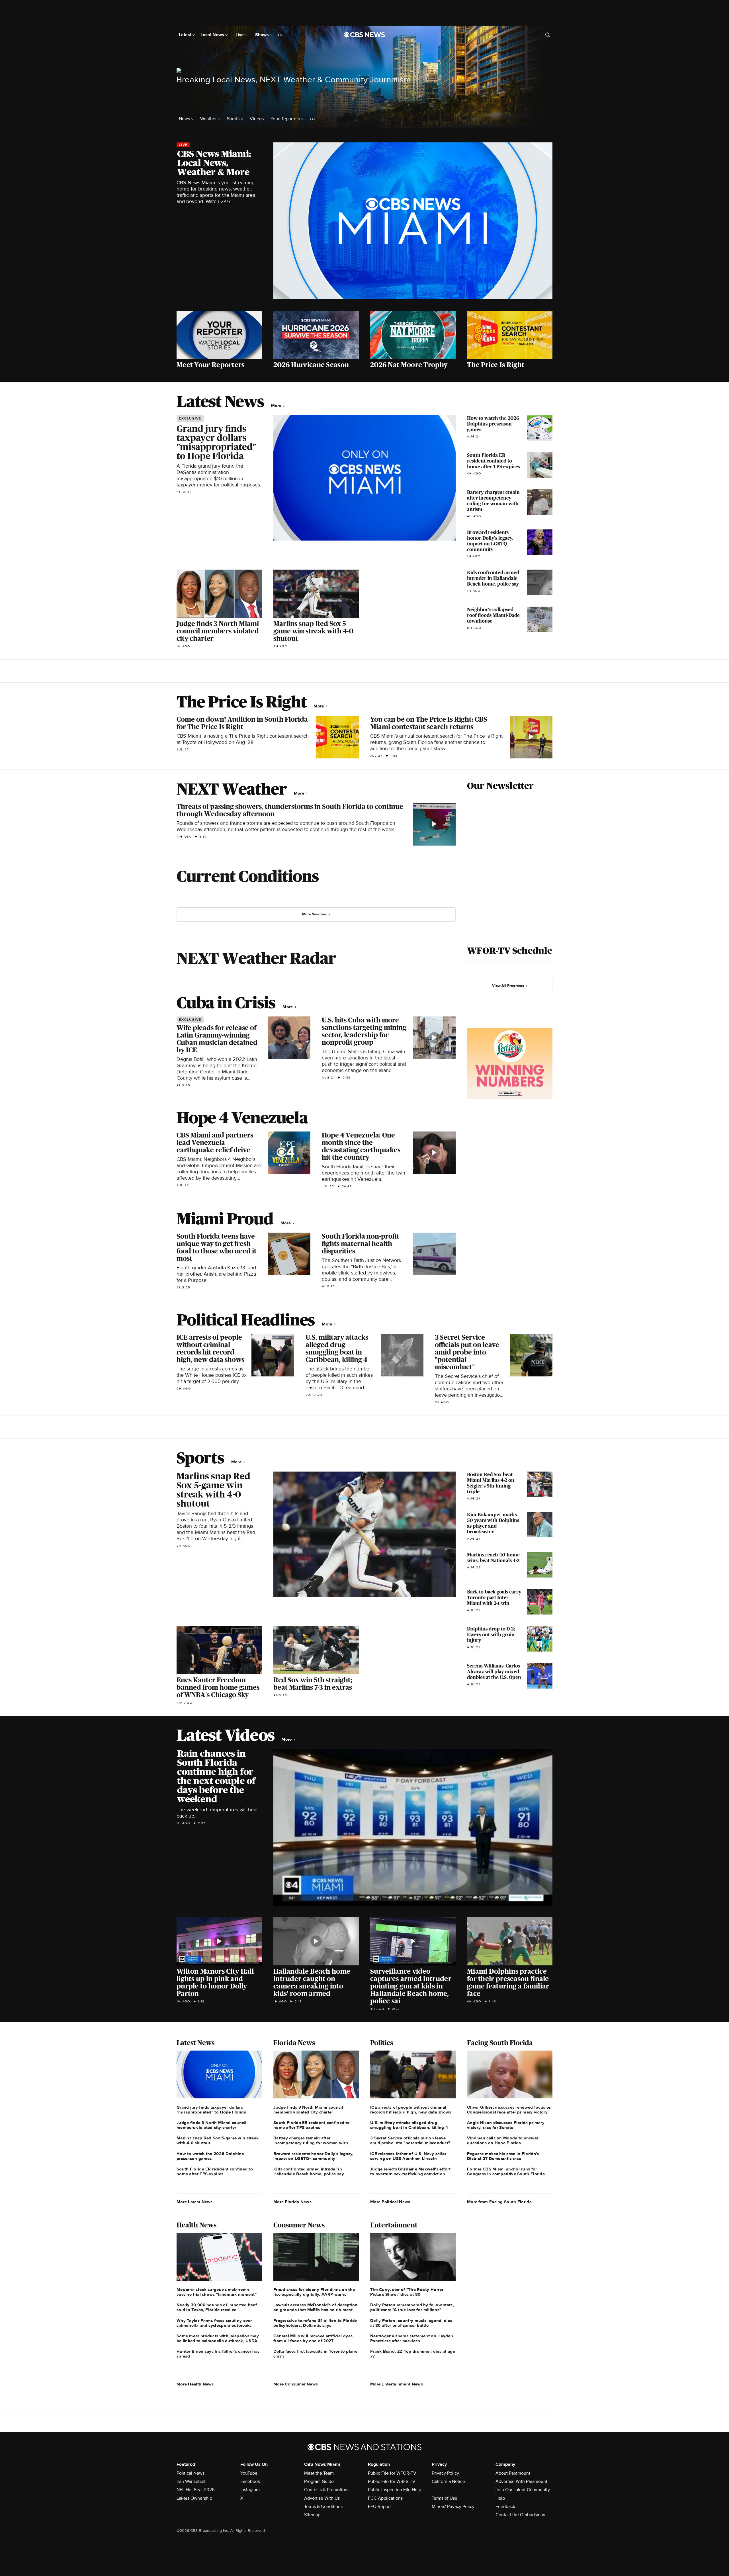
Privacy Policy (445, 2473)
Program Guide (319, 2481)
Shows (263, 35)
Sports (234, 119)
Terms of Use (445, 2498)
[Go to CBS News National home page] (364, 35)
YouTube (249, 2473)
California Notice (448, 2481)
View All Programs (508, 986)
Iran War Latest (191, 2481)
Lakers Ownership (194, 2498)
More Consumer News (296, 2384)
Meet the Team (319, 2473)
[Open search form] (548, 35)
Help (500, 2498)
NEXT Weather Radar (256, 958)
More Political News (390, 2202)
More (277, 406)
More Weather (314, 914)
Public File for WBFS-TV (392, 2481)
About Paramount (513, 2473)
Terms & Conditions (323, 2507)
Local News (213, 35)
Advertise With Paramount (521, 2481)
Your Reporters (286, 119)
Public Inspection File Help (395, 2490)
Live (240, 35)
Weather (209, 119)
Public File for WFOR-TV (392, 2473)
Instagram (250, 2490)
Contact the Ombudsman (520, 2515)
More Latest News (195, 2202)
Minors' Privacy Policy (453, 2507)
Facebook (250, 2481)
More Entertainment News (397, 2384)
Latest (186, 35)
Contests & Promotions (327, 2490)
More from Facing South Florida (499, 2202)
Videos (257, 119)
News (185, 119)
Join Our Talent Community (523, 2490)
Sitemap (312, 2515)
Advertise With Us (322, 2498)
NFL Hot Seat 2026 (195, 2490)
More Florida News (292, 2202)
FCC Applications (385, 2498)
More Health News (195, 2384)
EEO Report (379, 2507)
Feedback (505, 2507)
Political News (191, 2473)
